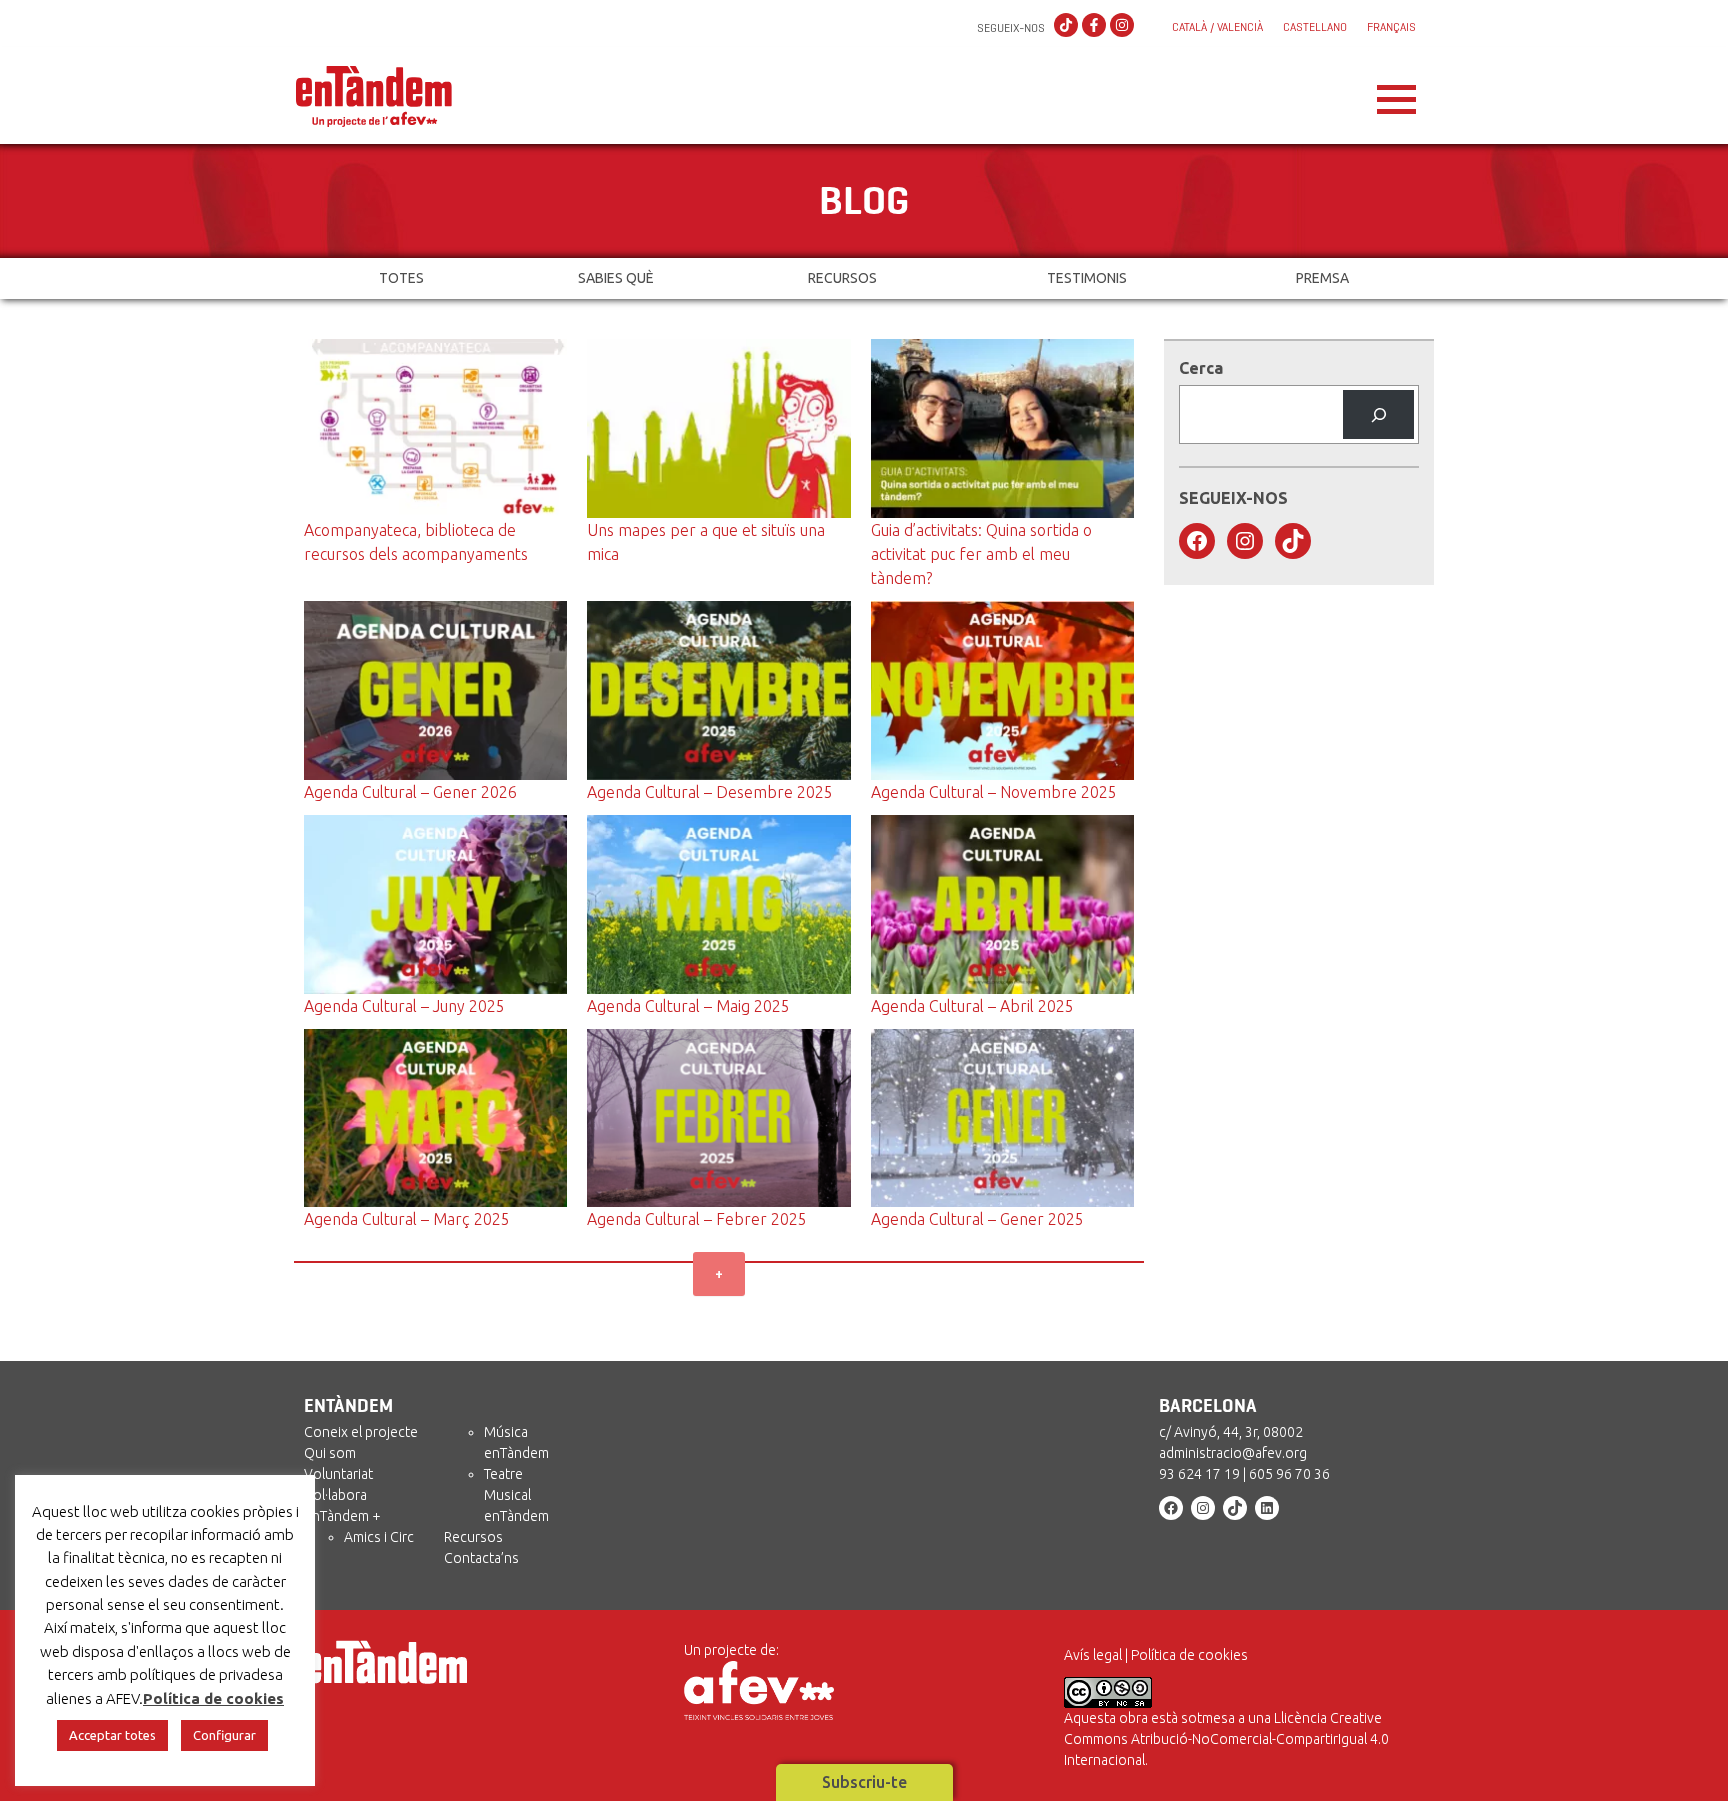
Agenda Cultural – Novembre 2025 (994, 792)
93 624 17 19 (1199, 1474)
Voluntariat (338, 1474)
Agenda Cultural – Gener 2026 (410, 792)
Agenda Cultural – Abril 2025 (972, 1006)
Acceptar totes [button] (112, 1735)
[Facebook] (1094, 26)
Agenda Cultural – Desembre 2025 (710, 792)
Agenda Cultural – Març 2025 (407, 1219)
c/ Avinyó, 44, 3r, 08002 (1231, 1432)
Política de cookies (1189, 1655)
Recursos (842, 278)
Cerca (1201, 368)
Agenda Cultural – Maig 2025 (688, 1006)
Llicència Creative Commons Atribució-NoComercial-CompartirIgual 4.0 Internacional (1226, 1739)
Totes (401, 278)
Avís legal (1093, 1655)
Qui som (330, 1453)
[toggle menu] (1396, 94)
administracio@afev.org (1233, 1453)
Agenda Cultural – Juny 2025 (404, 1006)
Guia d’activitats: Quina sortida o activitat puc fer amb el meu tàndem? (981, 554)
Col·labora (335, 1495)
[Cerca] (1378, 414)
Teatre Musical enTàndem (516, 1495)
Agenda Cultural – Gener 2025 (977, 1219)
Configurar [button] (224, 1735)
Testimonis (1087, 278)
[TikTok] (1066, 26)
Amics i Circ (379, 1537)
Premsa (1322, 278)
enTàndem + (342, 1516)
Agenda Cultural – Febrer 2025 (697, 1219)
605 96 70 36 (1289, 1474)
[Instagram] (1122, 26)
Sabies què (616, 278)
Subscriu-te (864, 1782)
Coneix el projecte (361, 1432)
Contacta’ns (481, 1558)
